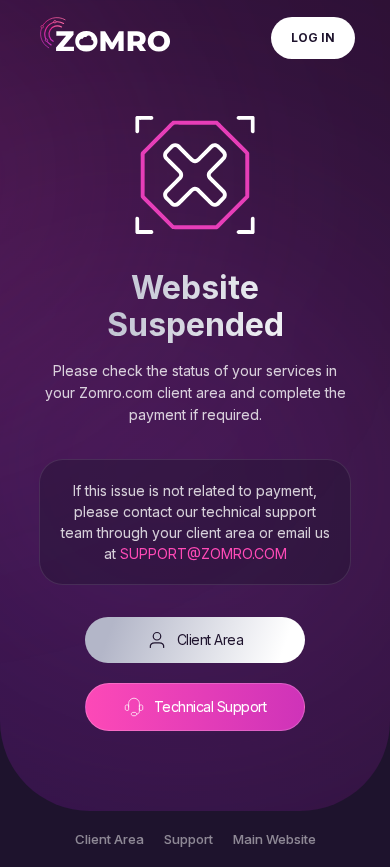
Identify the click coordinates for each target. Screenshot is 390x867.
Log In (313, 37)
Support (188, 839)
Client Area (210, 639)
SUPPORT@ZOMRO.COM (203, 553)
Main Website (274, 839)
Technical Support (210, 706)
